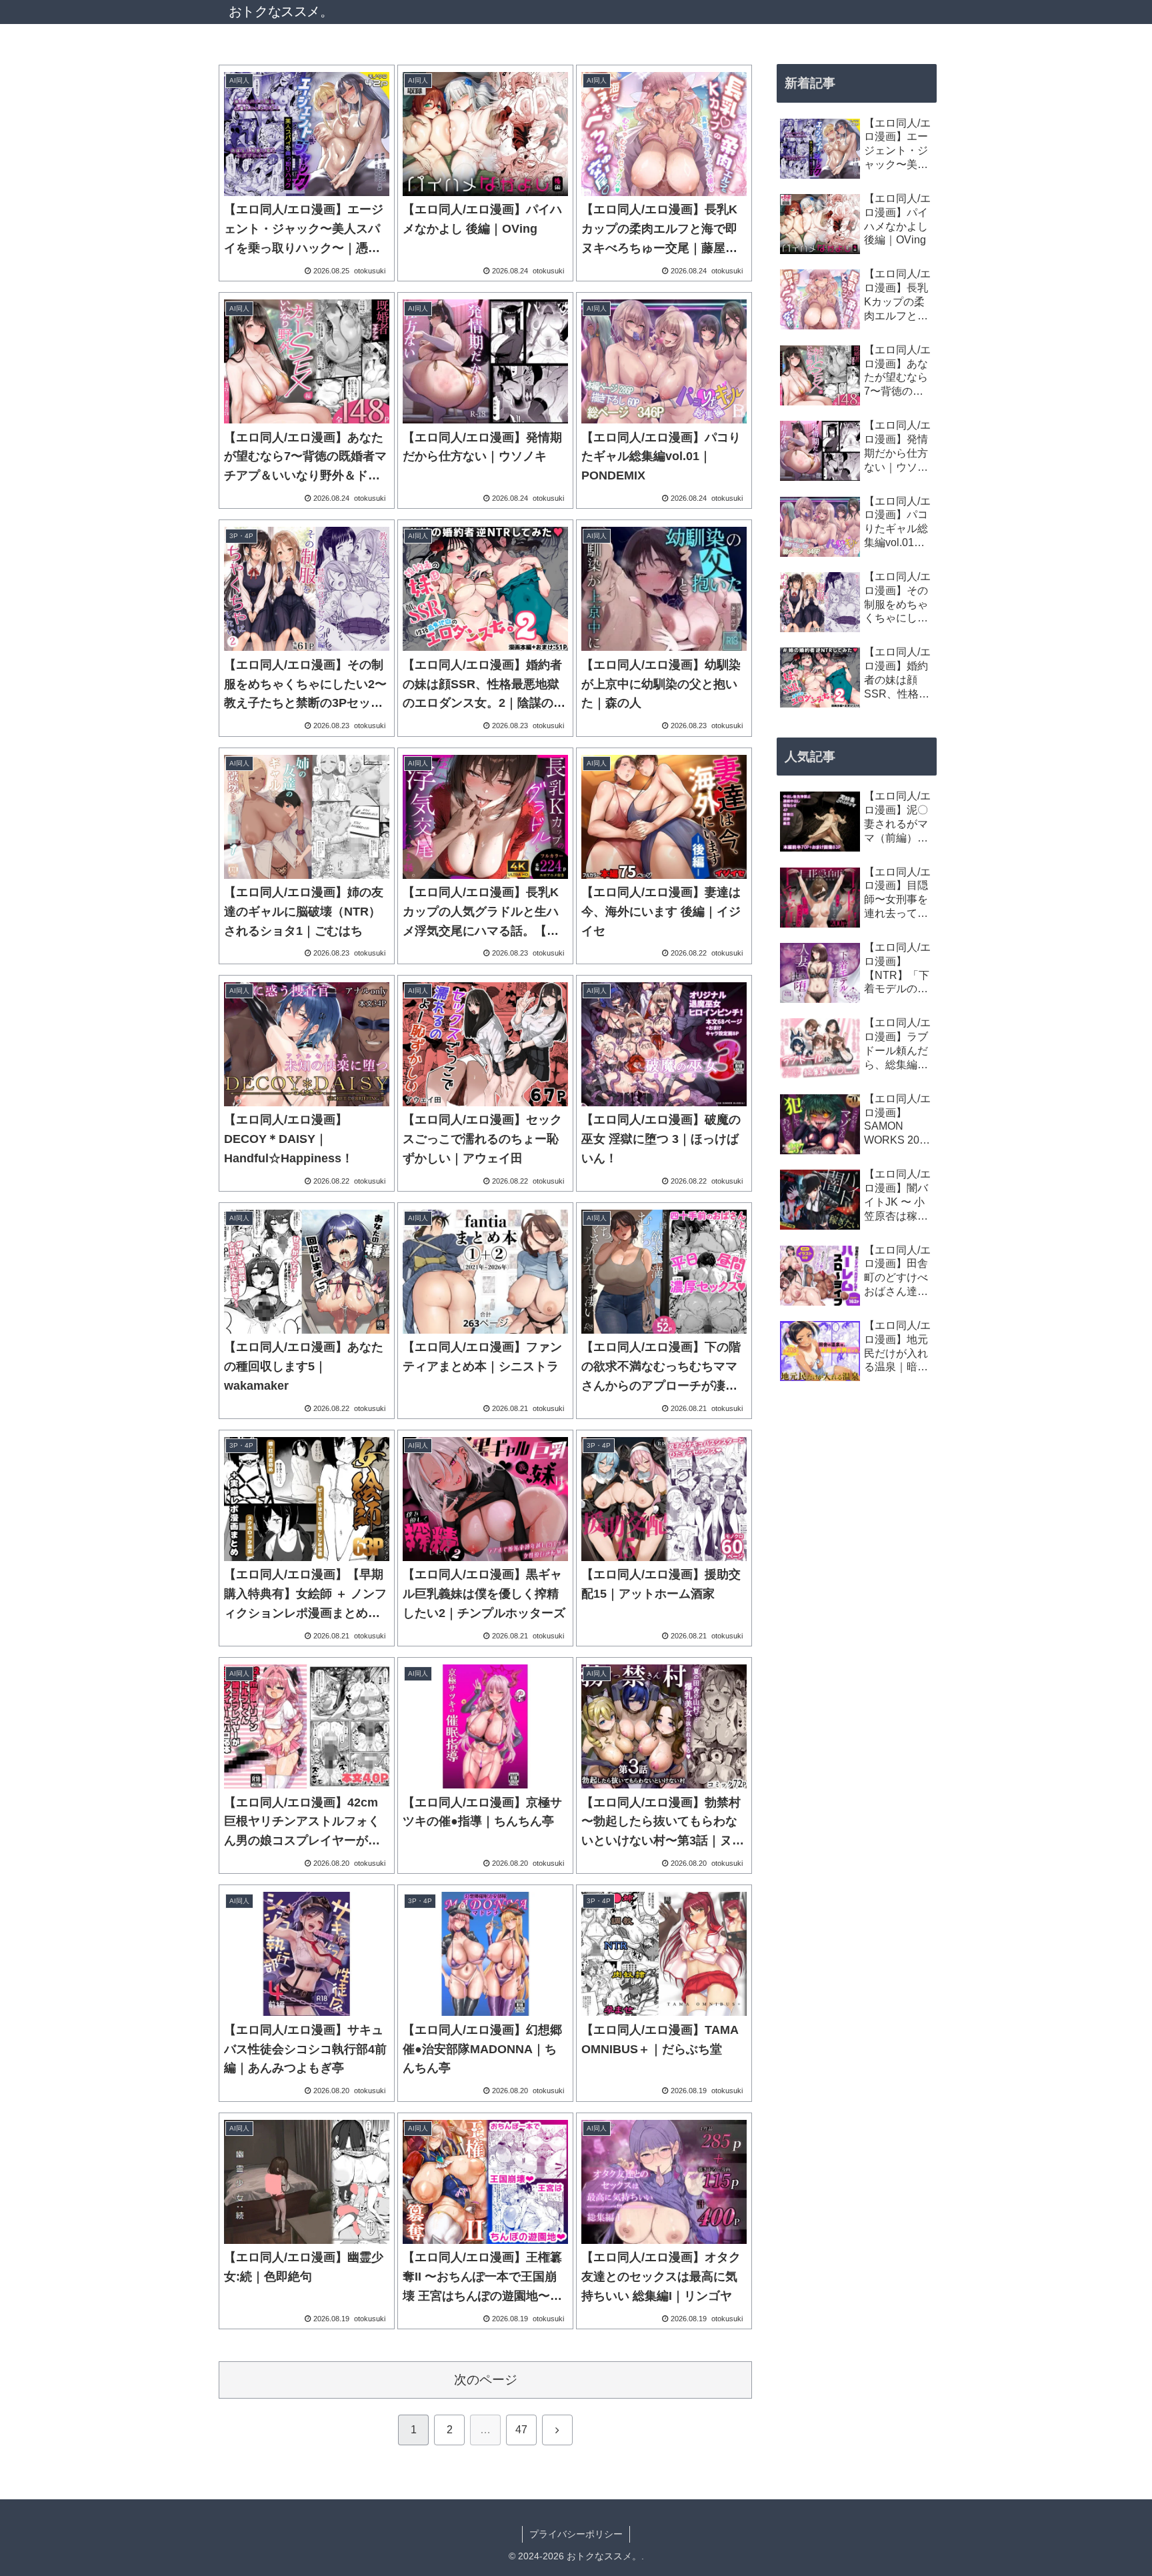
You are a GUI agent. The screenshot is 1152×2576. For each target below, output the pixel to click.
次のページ (486, 2380)
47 (521, 2430)
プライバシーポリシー (576, 2534)
